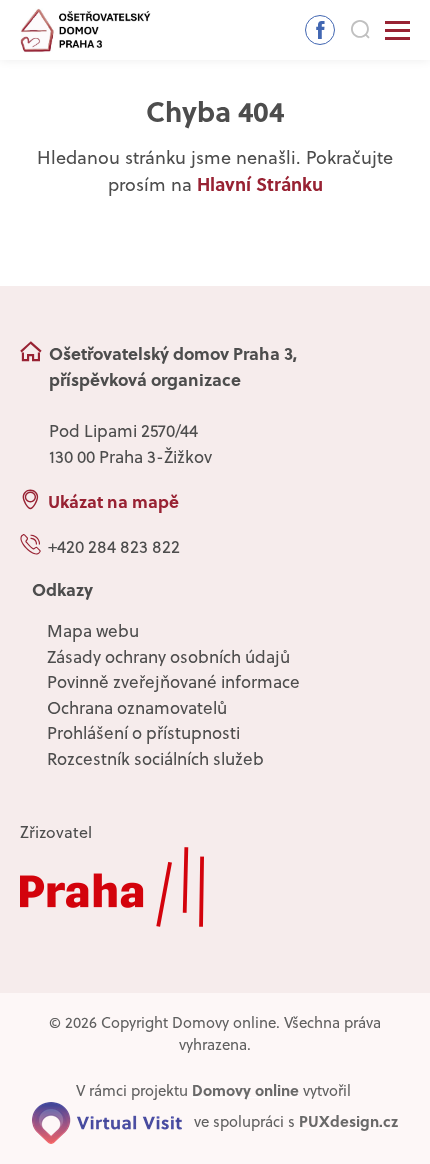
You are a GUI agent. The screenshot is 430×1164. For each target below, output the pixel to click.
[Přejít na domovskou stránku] (86, 30)
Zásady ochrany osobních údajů (168, 657)
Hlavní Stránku (260, 184)
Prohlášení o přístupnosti (143, 733)
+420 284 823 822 (114, 547)
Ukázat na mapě (113, 501)
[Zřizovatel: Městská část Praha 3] (215, 887)
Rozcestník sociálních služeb (155, 759)
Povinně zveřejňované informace (173, 682)
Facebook (320, 30)
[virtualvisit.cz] (107, 1121)
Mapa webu (93, 631)
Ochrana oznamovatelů (137, 708)
